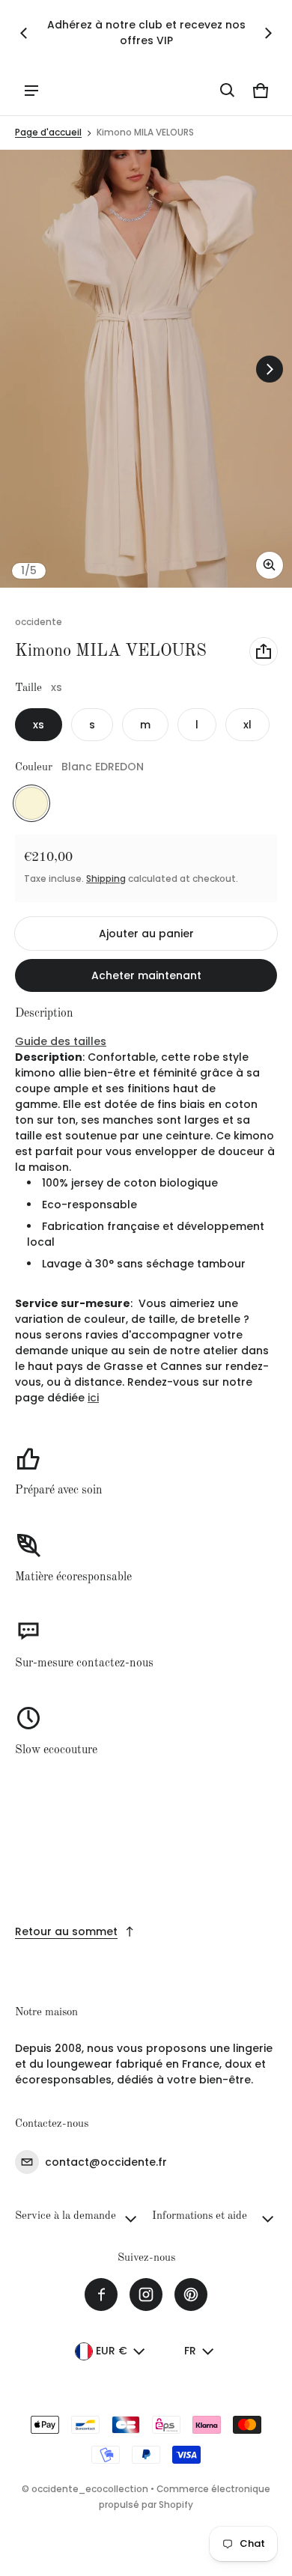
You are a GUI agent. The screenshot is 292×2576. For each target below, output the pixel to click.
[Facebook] (101, 2295)
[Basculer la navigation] (31, 91)
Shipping (106, 879)
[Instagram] (146, 2295)
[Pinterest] (191, 2295)
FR (190, 2351)
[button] (228, 91)
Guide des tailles (61, 1041)
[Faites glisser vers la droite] (268, 33)
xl (247, 725)
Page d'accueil (48, 133)
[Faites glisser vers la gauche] (24, 33)
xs (39, 725)
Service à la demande (66, 2216)
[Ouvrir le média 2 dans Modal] (146, 369)
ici (93, 1398)
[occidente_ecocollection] (83, 90)
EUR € (112, 2351)
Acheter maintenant (146, 975)
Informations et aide (200, 2216)
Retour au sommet (66, 1931)
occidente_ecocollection (90, 2489)
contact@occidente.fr (106, 2162)
